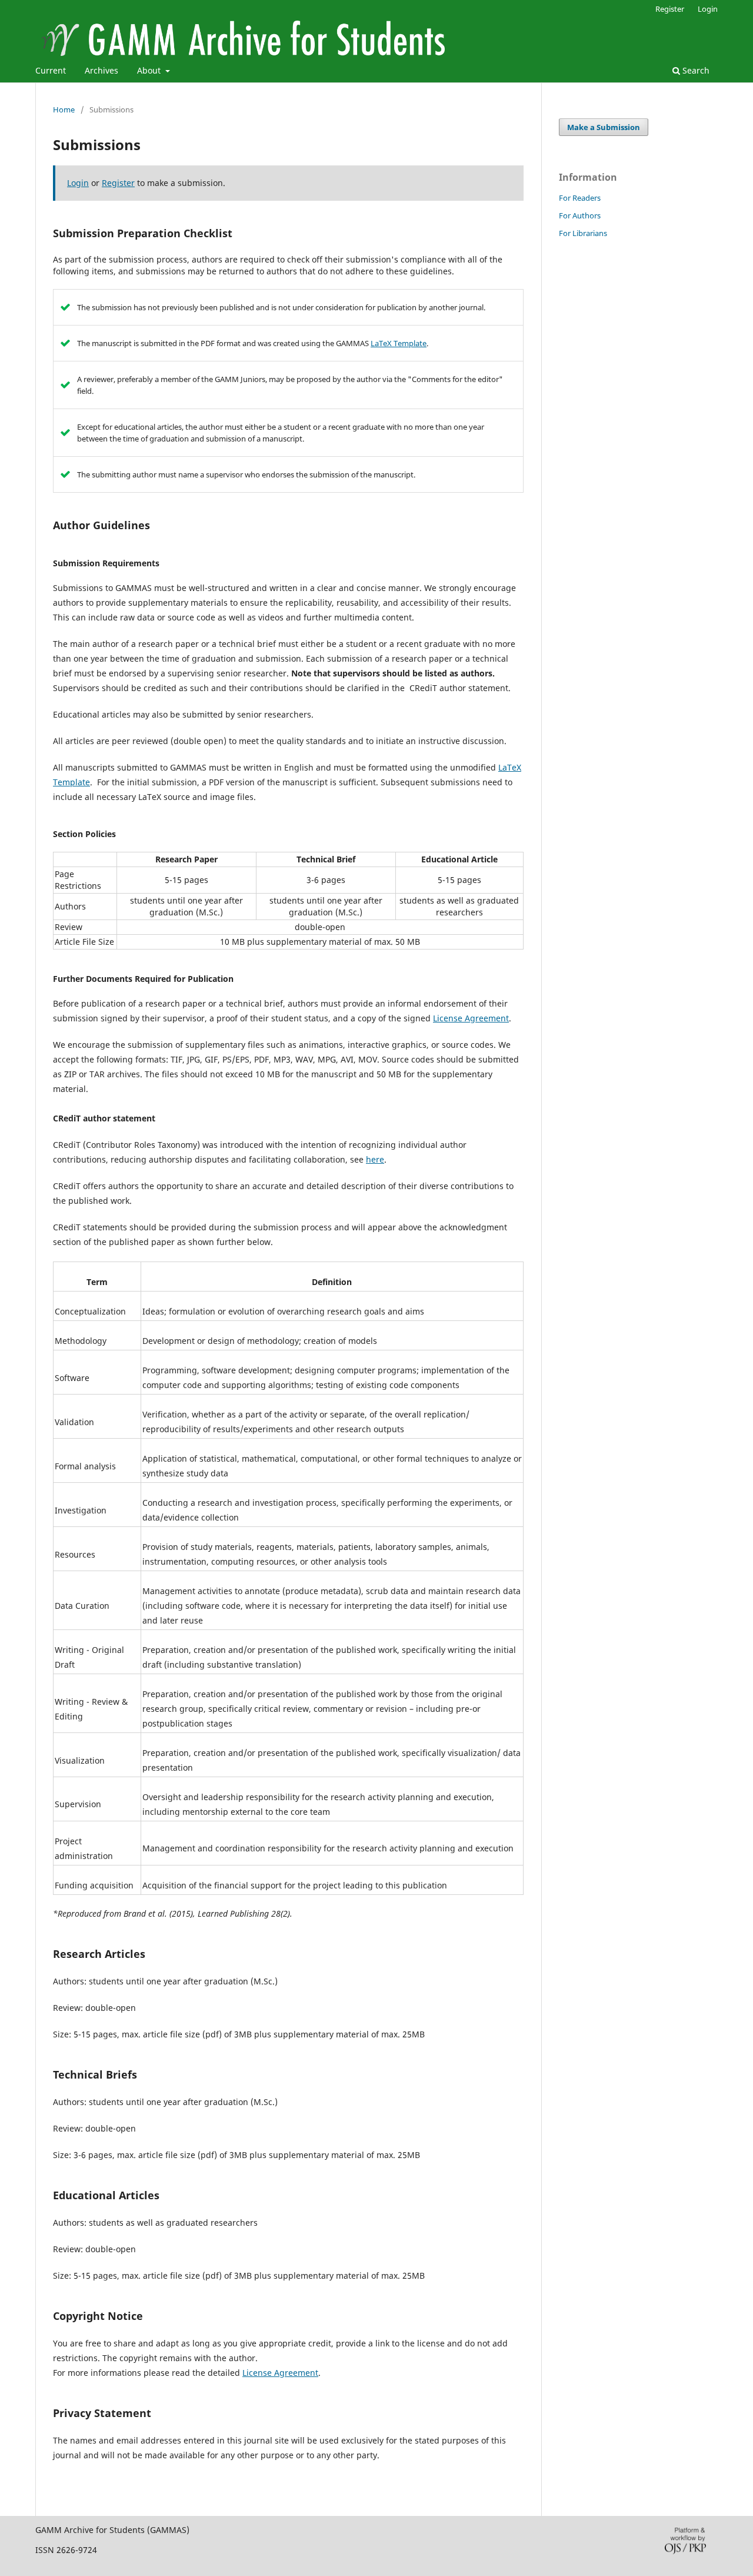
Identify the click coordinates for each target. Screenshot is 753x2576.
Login (708, 9)
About (150, 70)
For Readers (580, 198)
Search (695, 70)
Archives (101, 70)
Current (51, 70)
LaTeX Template (399, 343)
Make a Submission (604, 127)
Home (64, 109)
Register (670, 9)
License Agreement (471, 1018)
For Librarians (583, 233)
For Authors (580, 215)
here (375, 1159)
